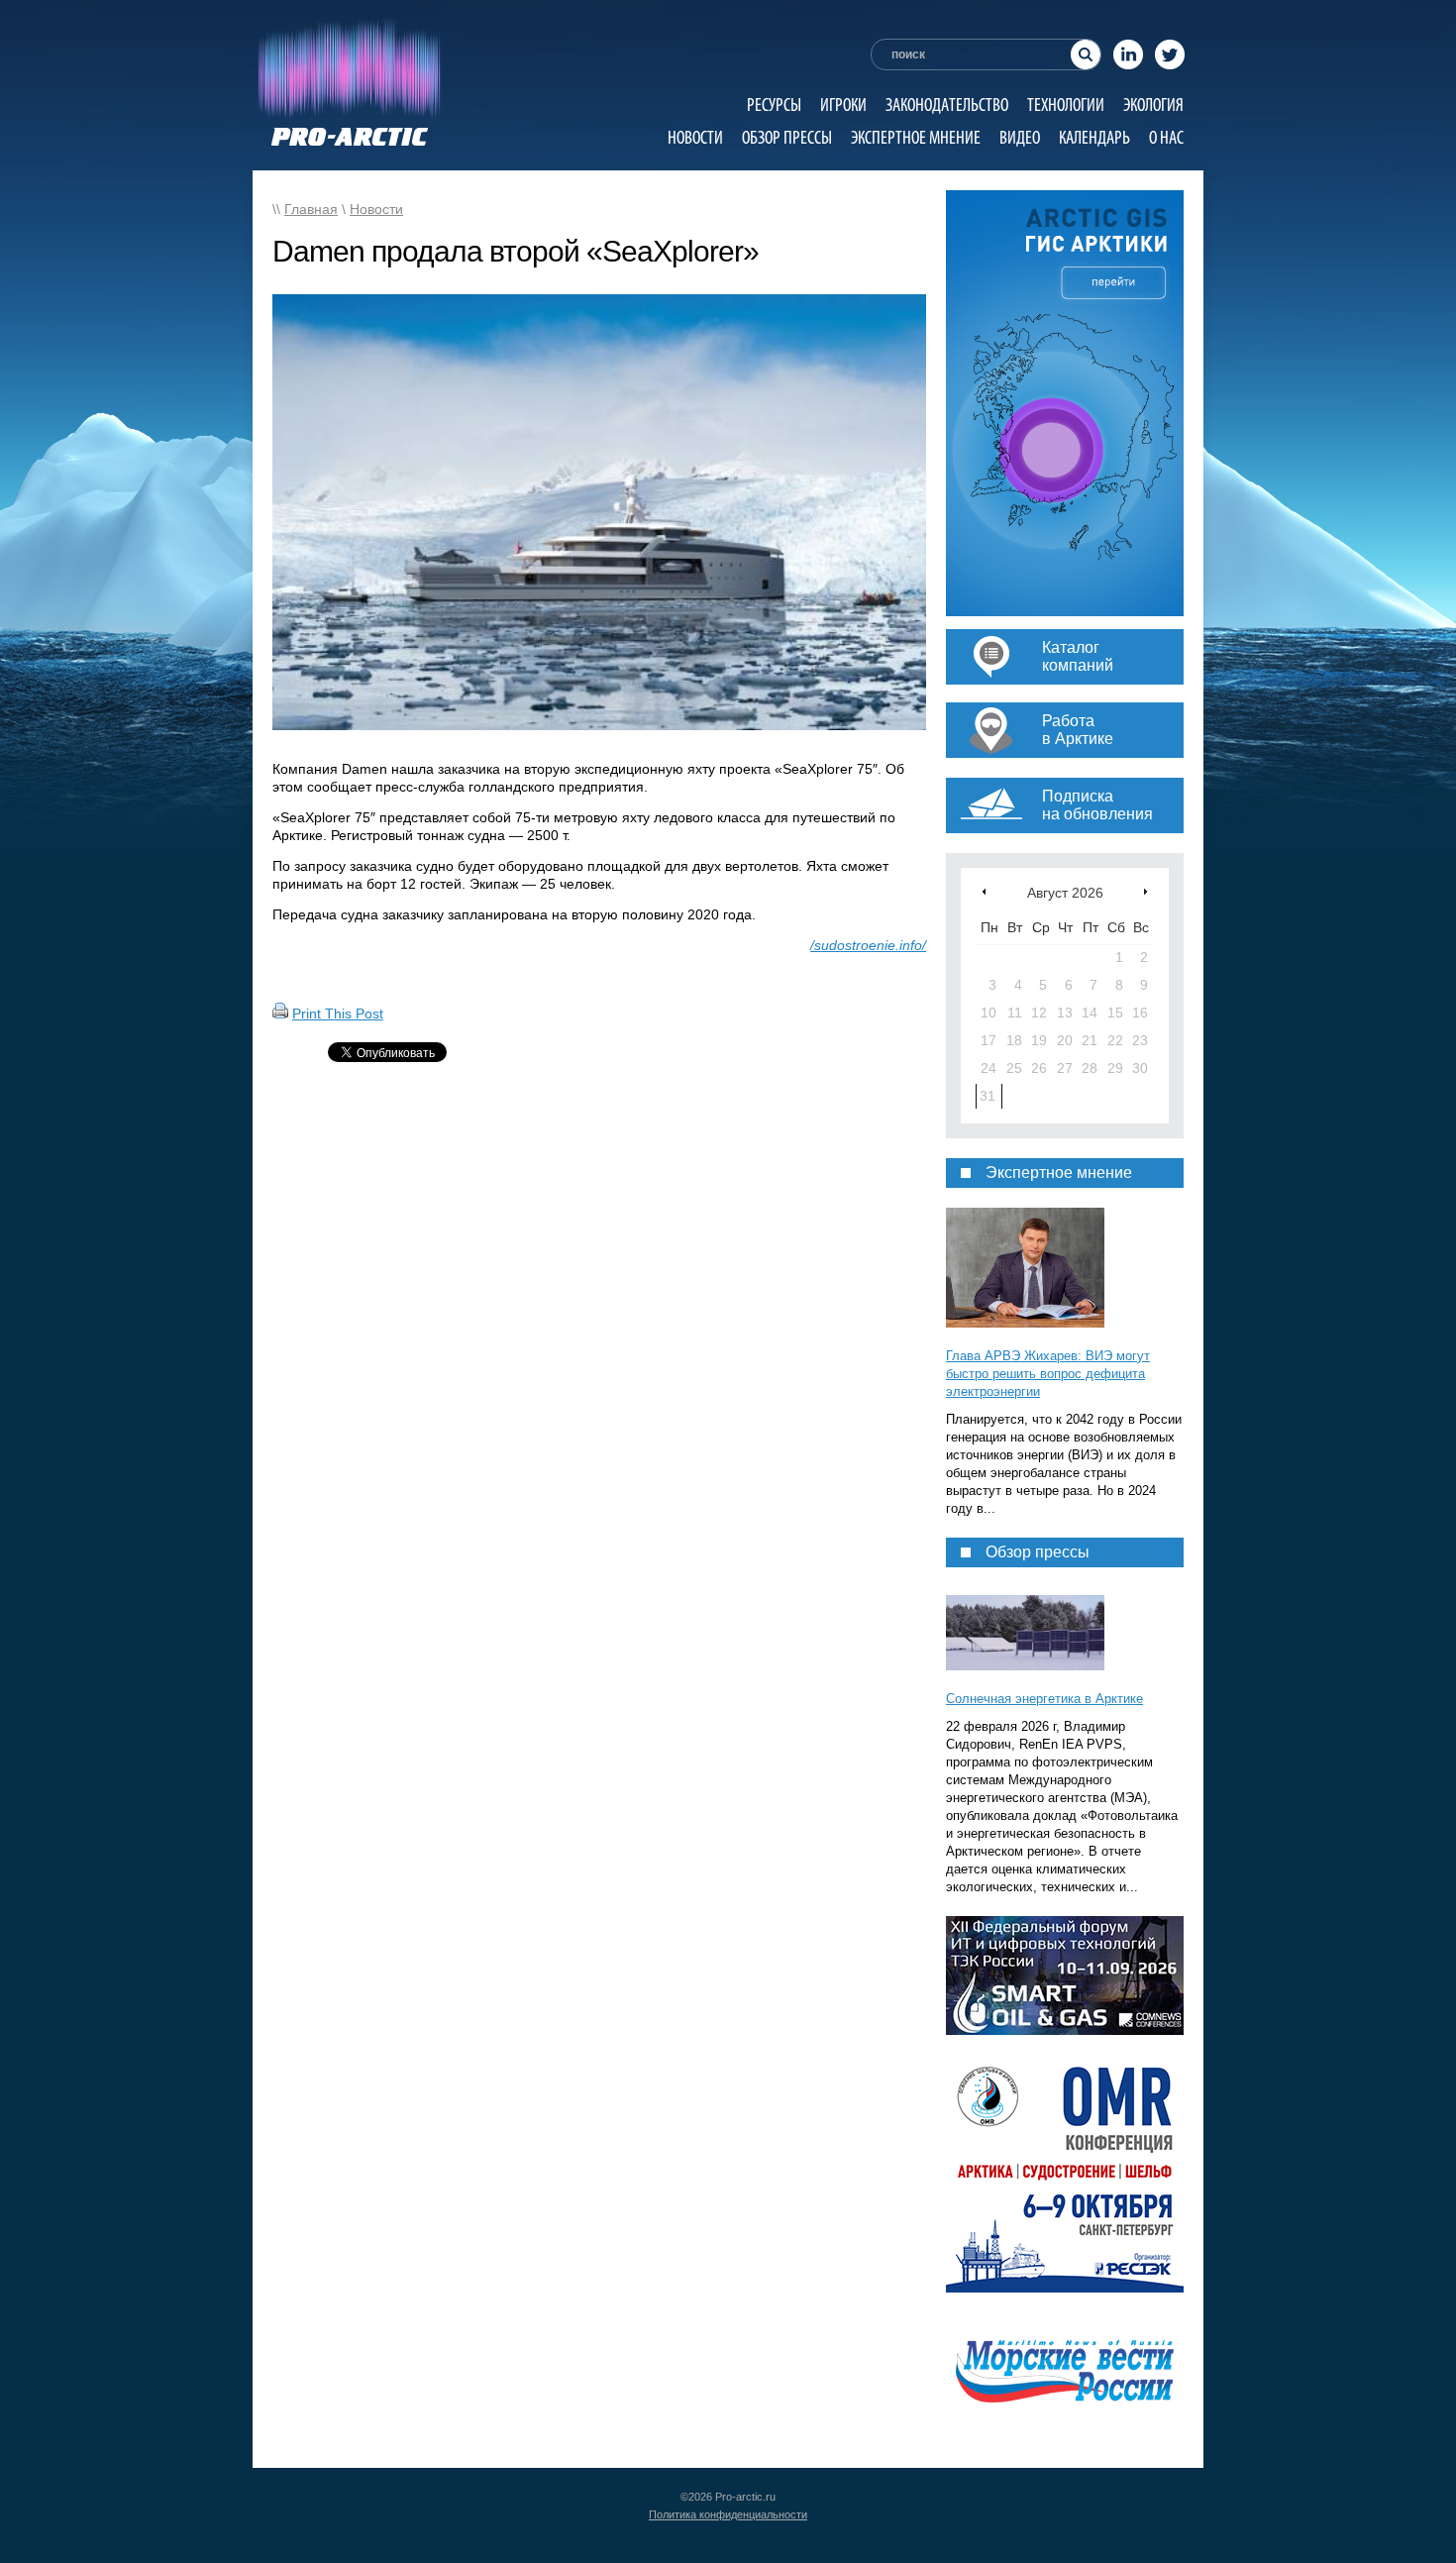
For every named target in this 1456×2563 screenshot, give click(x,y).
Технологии (1066, 105)
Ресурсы (774, 105)
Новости (695, 137)
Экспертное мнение (916, 137)
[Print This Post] (280, 1014)
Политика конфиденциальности (728, 2514)
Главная (311, 209)
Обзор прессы (787, 137)
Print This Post (338, 1014)
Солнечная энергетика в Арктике (1044, 1699)
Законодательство (947, 105)
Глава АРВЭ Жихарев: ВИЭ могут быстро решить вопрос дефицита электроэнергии (1048, 1374)
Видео (1020, 137)
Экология (1153, 105)
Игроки (843, 105)
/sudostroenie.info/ (868, 945)
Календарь (1094, 137)
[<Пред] (984, 891)
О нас (1166, 137)
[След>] (1145, 891)
